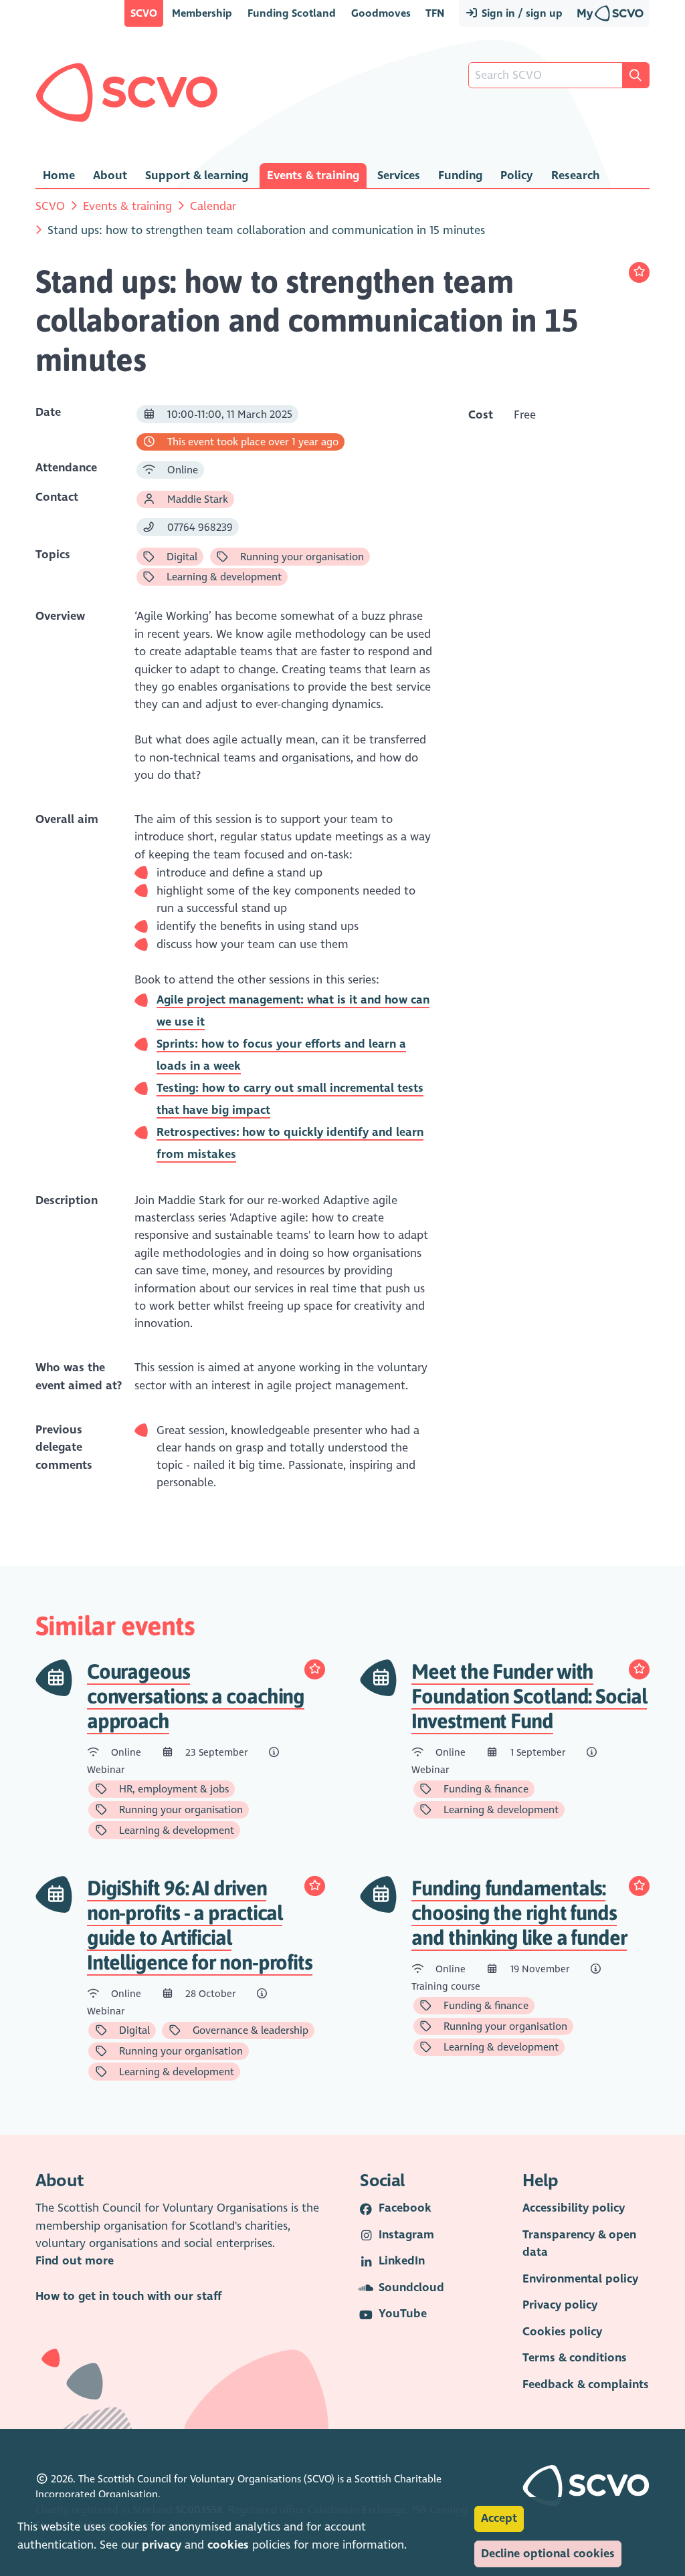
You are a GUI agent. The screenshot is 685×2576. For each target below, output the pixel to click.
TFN (435, 13)
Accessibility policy (574, 2208)
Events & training (313, 175)
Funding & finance (485, 1789)
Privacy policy (560, 2305)
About (110, 175)
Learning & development (223, 577)
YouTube (403, 2314)
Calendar (213, 206)
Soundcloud (411, 2288)
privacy (162, 2545)
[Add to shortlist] (639, 272)
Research (575, 175)
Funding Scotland (292, 13)
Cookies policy (562, 2332)
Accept (499, 2518)
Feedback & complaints (586, 2384)
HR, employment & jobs (173, 1789)
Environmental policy (580, 2279)
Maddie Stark (196, 499)
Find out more (75, 2261)
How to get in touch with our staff (128, 2296)
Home (59, 175)
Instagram (406, 2235)
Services (399, 175)
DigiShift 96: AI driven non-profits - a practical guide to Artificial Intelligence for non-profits (200, 1925)
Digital (181, 557)
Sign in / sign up (521, 13)
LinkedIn (402, 2261)
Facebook (405, 2208)
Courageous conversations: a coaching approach (196, 1696)
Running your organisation (301, 557)
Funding (460, 175)
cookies (228, 2545)
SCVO (144, 13)
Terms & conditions (575, 2358)
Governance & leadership (249, 2030)
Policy (516, 175)
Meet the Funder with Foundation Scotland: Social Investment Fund (529, 1696)
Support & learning (197, 175)
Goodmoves (381, 13)
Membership (202, 13)
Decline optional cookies (548, 2554)
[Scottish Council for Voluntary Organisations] (127, 92)
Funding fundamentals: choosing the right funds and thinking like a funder (519, 1913)
